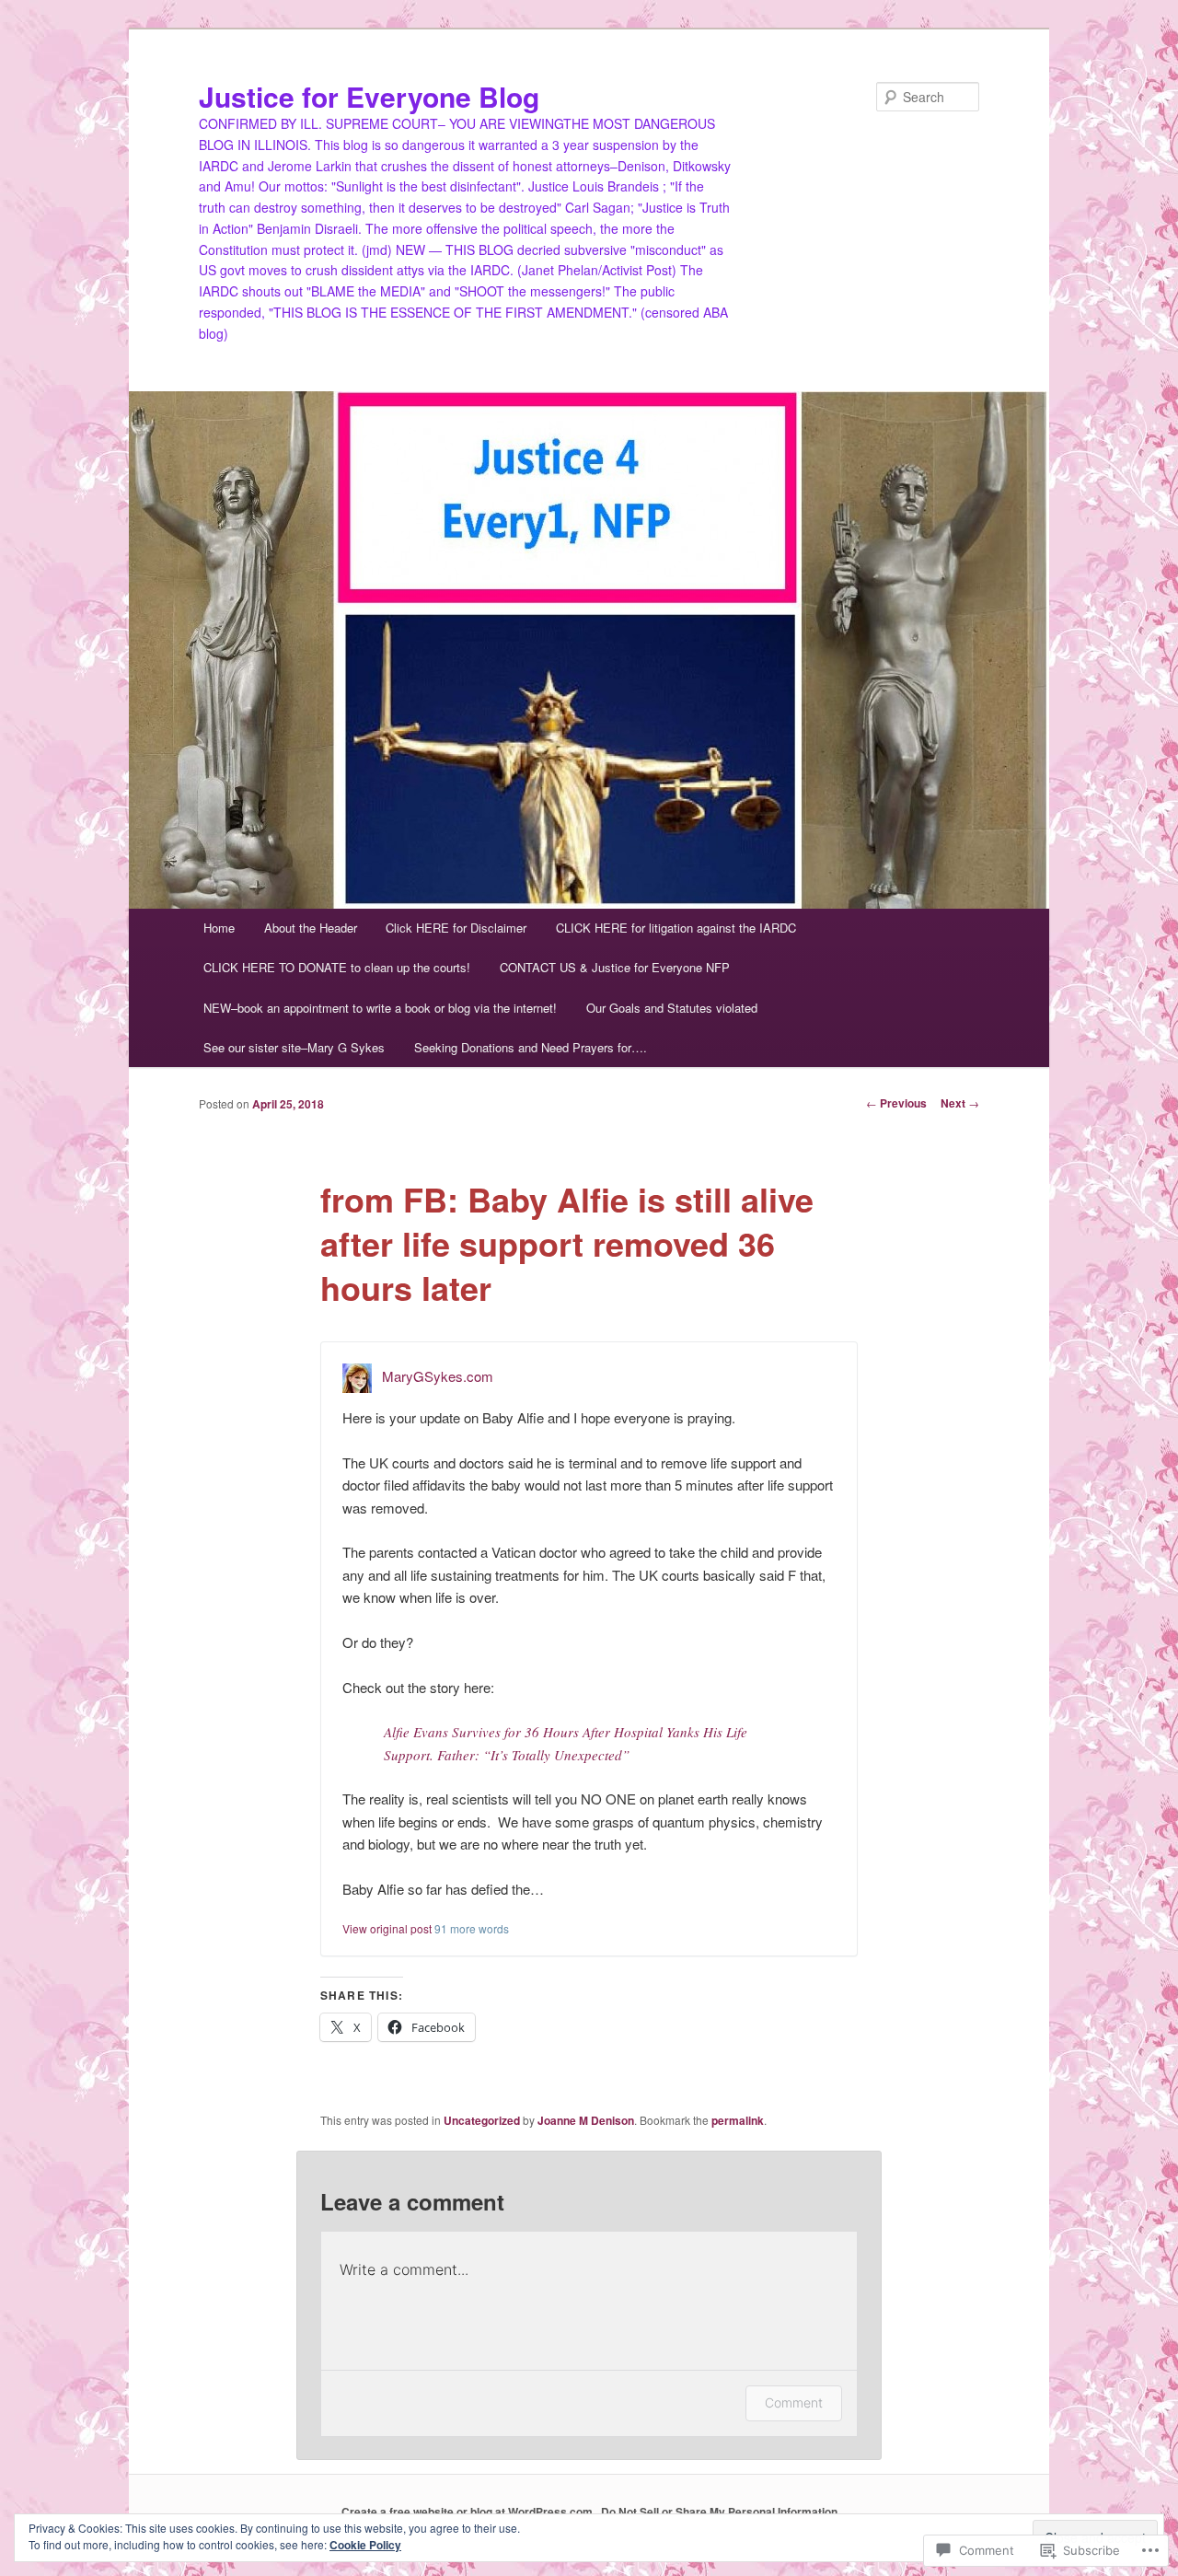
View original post (387, 1928)
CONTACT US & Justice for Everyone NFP (615, 967)
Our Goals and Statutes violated (672, 1008)
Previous (896, 1103)
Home (219, 928)
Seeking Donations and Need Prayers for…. (531, 1047)
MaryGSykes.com (438, 1376)
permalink (738, 2120)
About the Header (311, 928)
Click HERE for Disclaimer (456, 928)
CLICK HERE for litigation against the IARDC (676, 928)
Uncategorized (482, 2120)
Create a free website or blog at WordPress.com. (468, 2512)
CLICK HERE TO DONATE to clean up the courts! (337, 967)
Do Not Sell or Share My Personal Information (719, 2512)
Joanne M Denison (586, 2120)
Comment (794, 2402)
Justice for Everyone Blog (369, 96)
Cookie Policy (365, 2545)
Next (960, 1103)
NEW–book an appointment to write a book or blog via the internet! (380, 1008)
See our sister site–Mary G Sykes (294, 1047)
